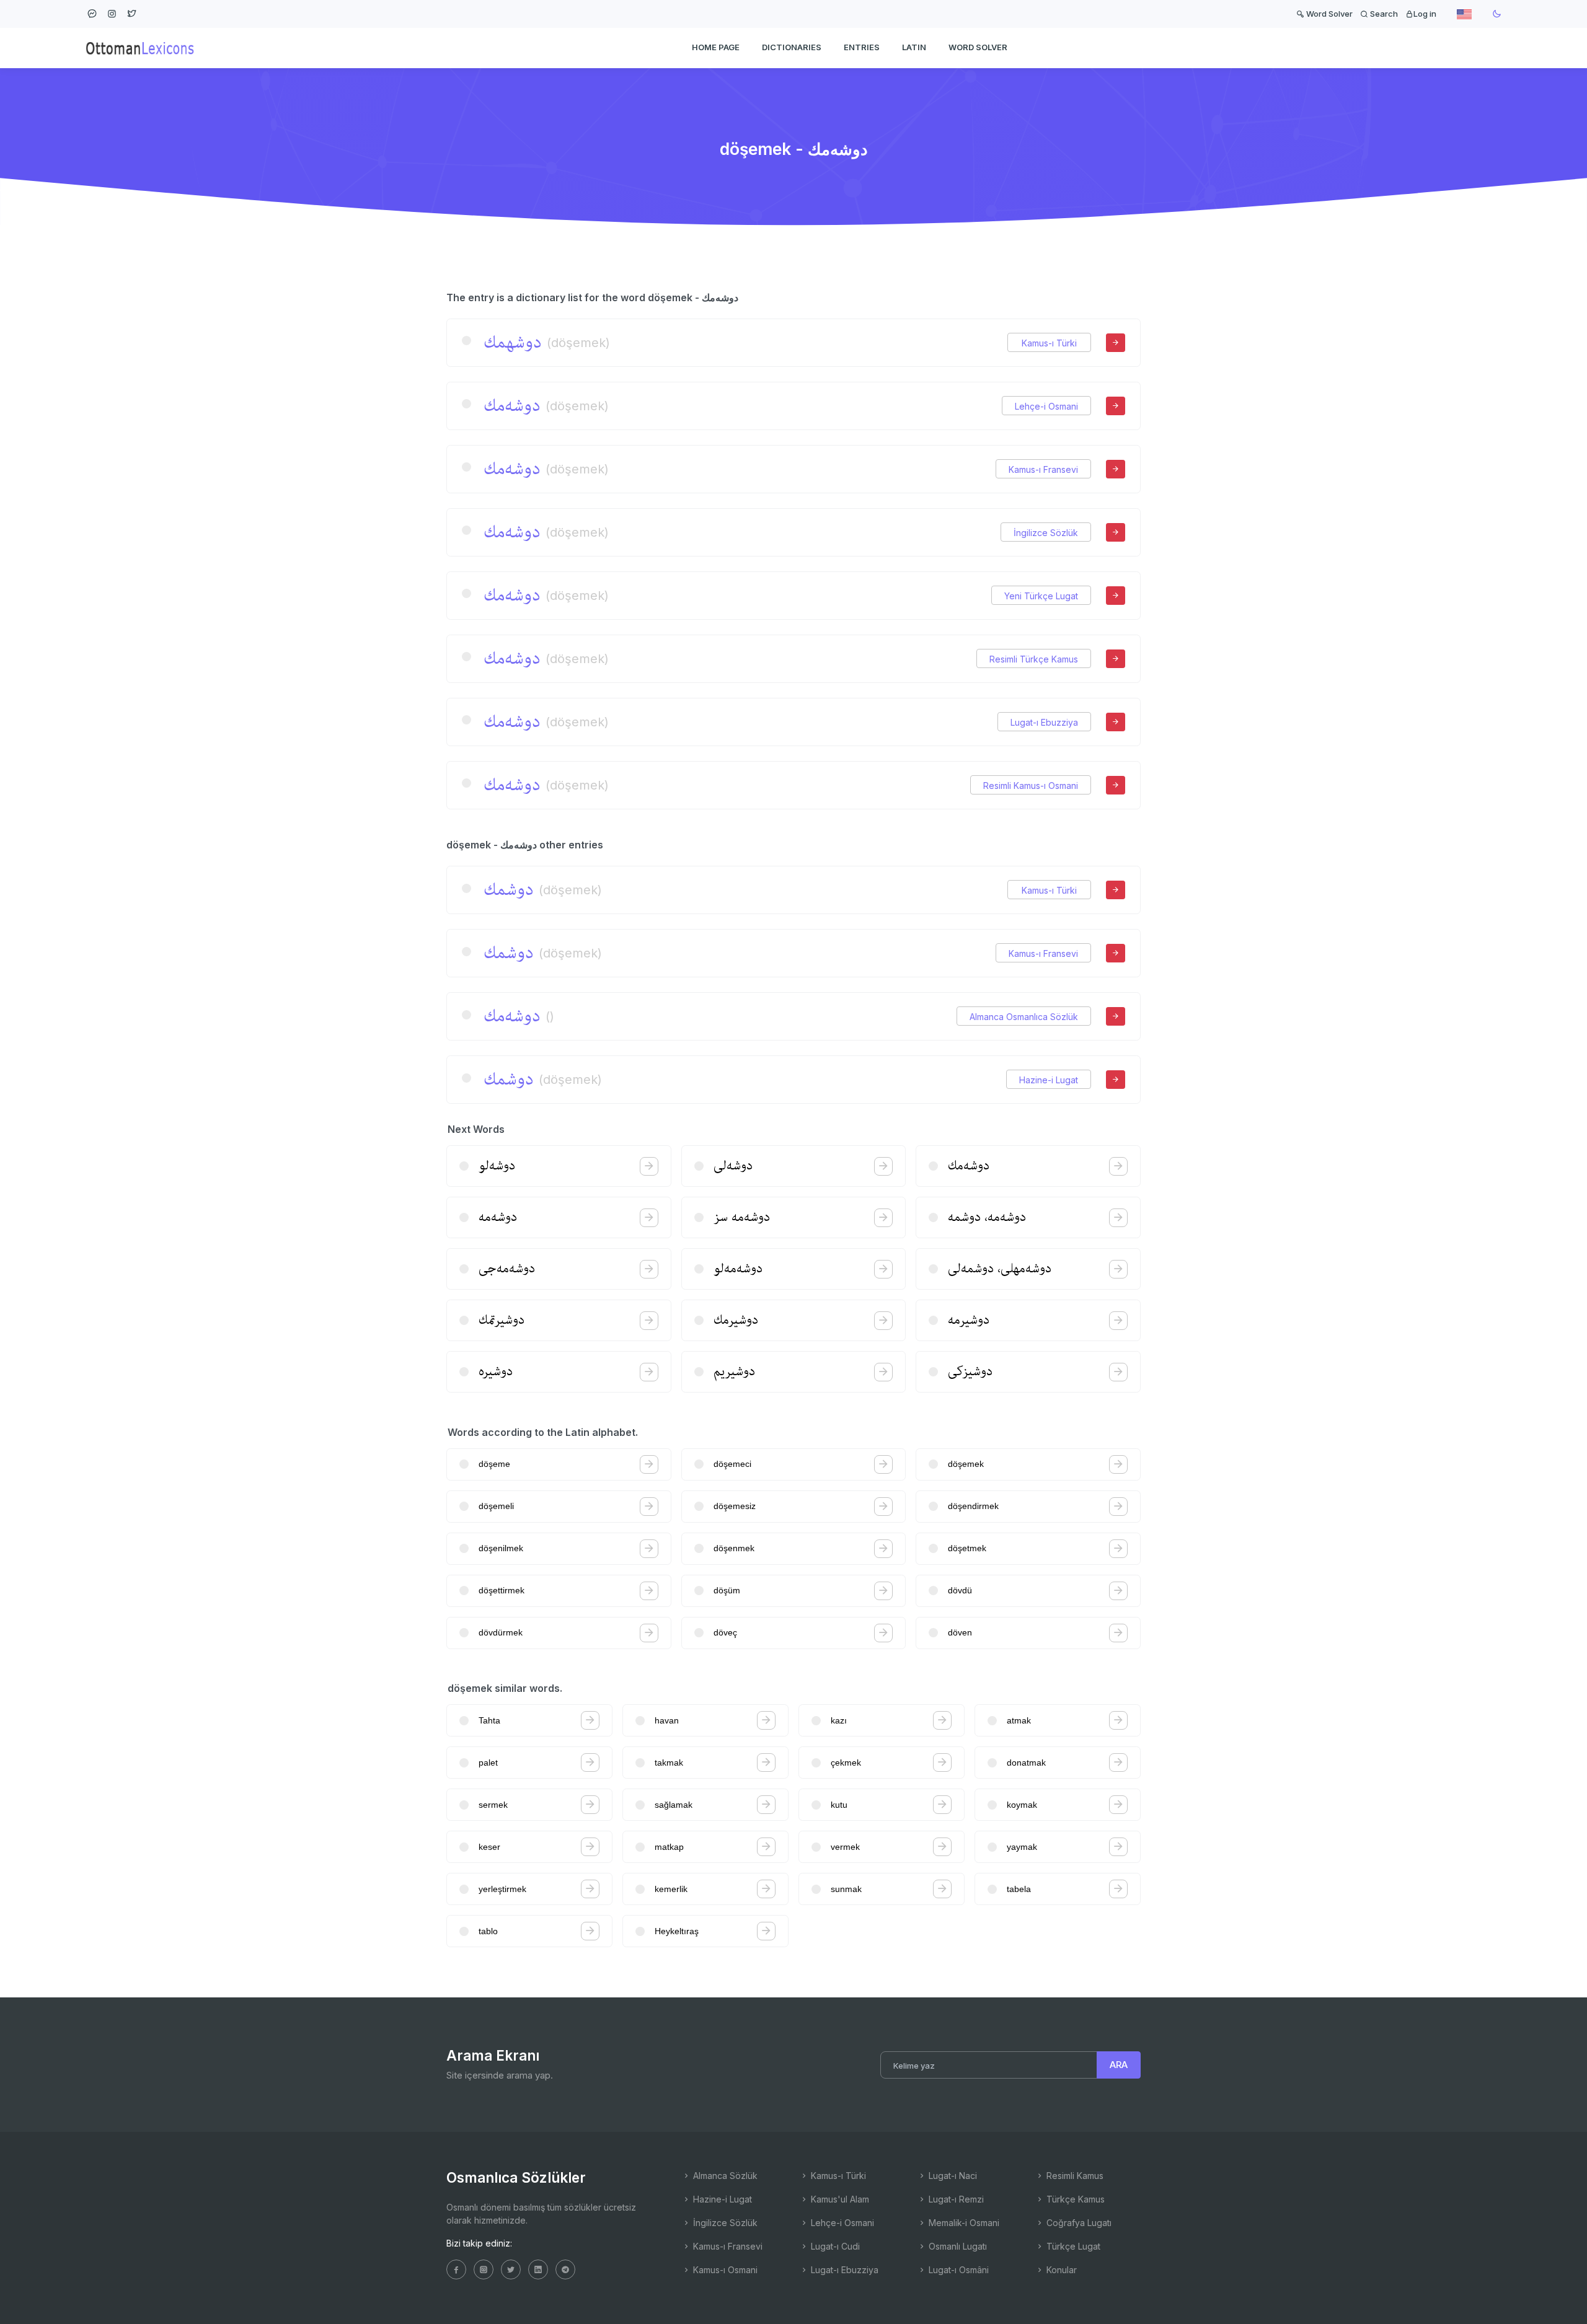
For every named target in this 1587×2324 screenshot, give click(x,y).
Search (1383, 14)
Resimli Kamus (1074, 2176)
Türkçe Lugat (1072, 2246)
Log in (1425, 14)
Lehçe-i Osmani (1046, 406)
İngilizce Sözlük (1046, 533)
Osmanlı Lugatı (957, 2246)
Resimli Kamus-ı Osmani (1031, 786)
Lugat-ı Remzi (955, 2199)
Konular (1060, 2270)
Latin (914, 47)
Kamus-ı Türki (1049, 343)
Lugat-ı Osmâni (957, 2270)
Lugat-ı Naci (952, 2176)
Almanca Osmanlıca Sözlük (1024, 1017)
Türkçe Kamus (1074, 2199)
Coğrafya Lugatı (1078, 2223)
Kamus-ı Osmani (724, 2270)
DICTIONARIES (792, 47)
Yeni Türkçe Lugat (1041, 596)
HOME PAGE (716, 47)
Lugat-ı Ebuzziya (1044, 722)
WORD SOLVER (978, 47)
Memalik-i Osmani (963, 2223)
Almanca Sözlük (724, 2176)
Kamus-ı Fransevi (1043, 469)
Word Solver (1328, 14)
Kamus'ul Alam (839, 2199)
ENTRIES (862, 47)
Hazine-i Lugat (1049, 1080)
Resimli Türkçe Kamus (1034, 659)
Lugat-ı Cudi (834, 2246)
